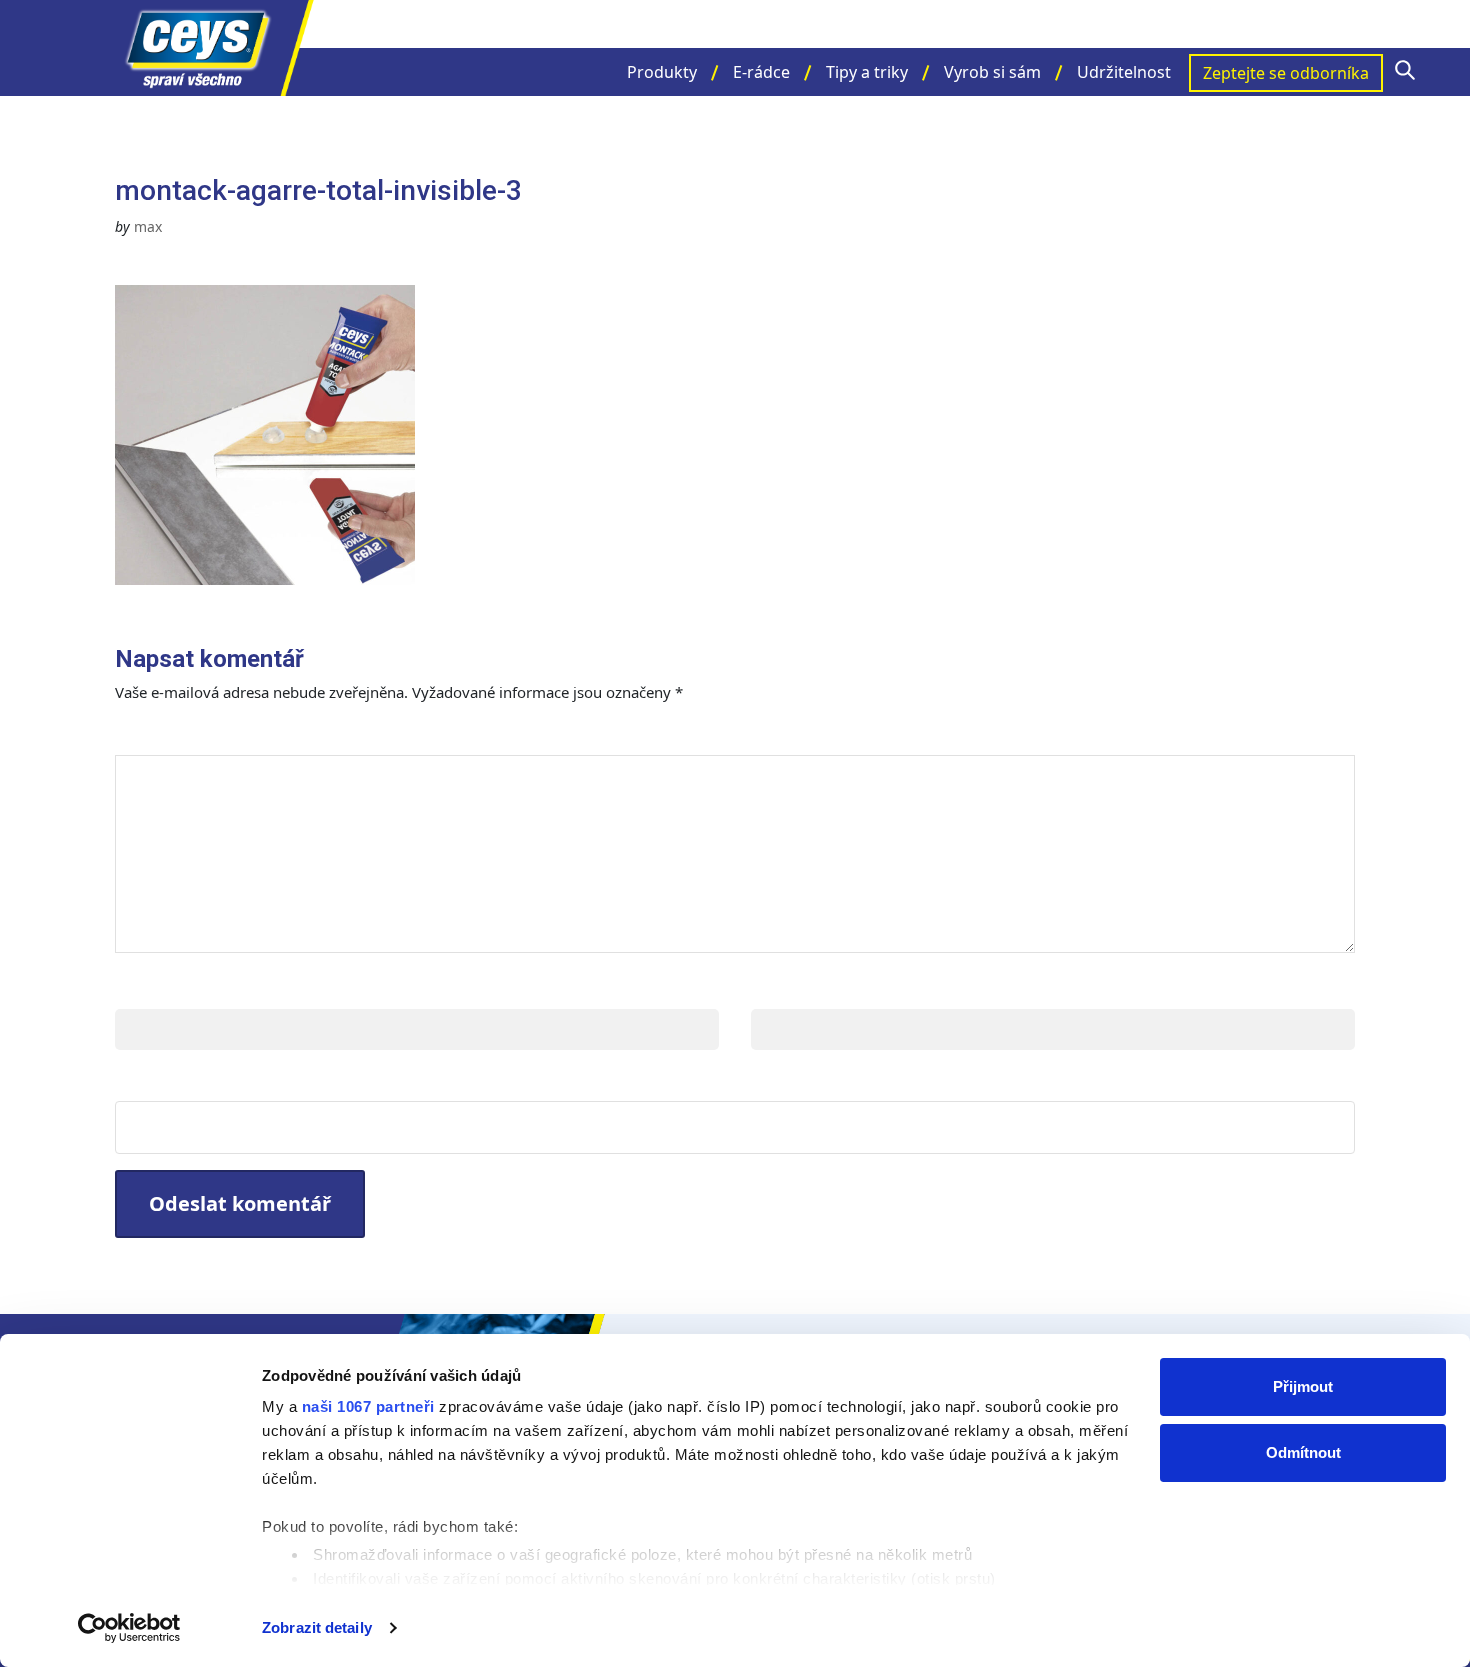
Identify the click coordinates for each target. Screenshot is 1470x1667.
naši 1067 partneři (368, 1406)
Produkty (662, 72)
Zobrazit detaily (317, 1627)
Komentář (173, 734)
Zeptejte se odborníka (1286, 73)
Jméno (147, 988)
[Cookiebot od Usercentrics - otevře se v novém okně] (129, 1628)
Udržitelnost (1124, 72)
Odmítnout (1303, 1452)
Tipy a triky (867, 72)
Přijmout (1303, 1386)
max (148, 226)
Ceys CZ (215, 48)
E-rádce (761, 72)
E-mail (781, 988)
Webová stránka (195, 1080)
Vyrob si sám (992, 72)
